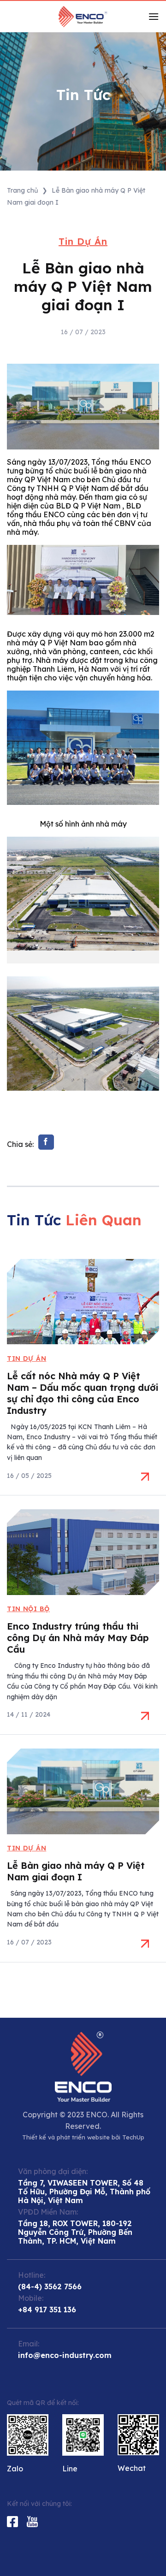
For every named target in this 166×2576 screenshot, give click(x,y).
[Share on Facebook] (46, 1142)
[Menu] (154, 16)
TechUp (133, 2137)
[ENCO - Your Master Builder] (83, 17)
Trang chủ (22, 190)
